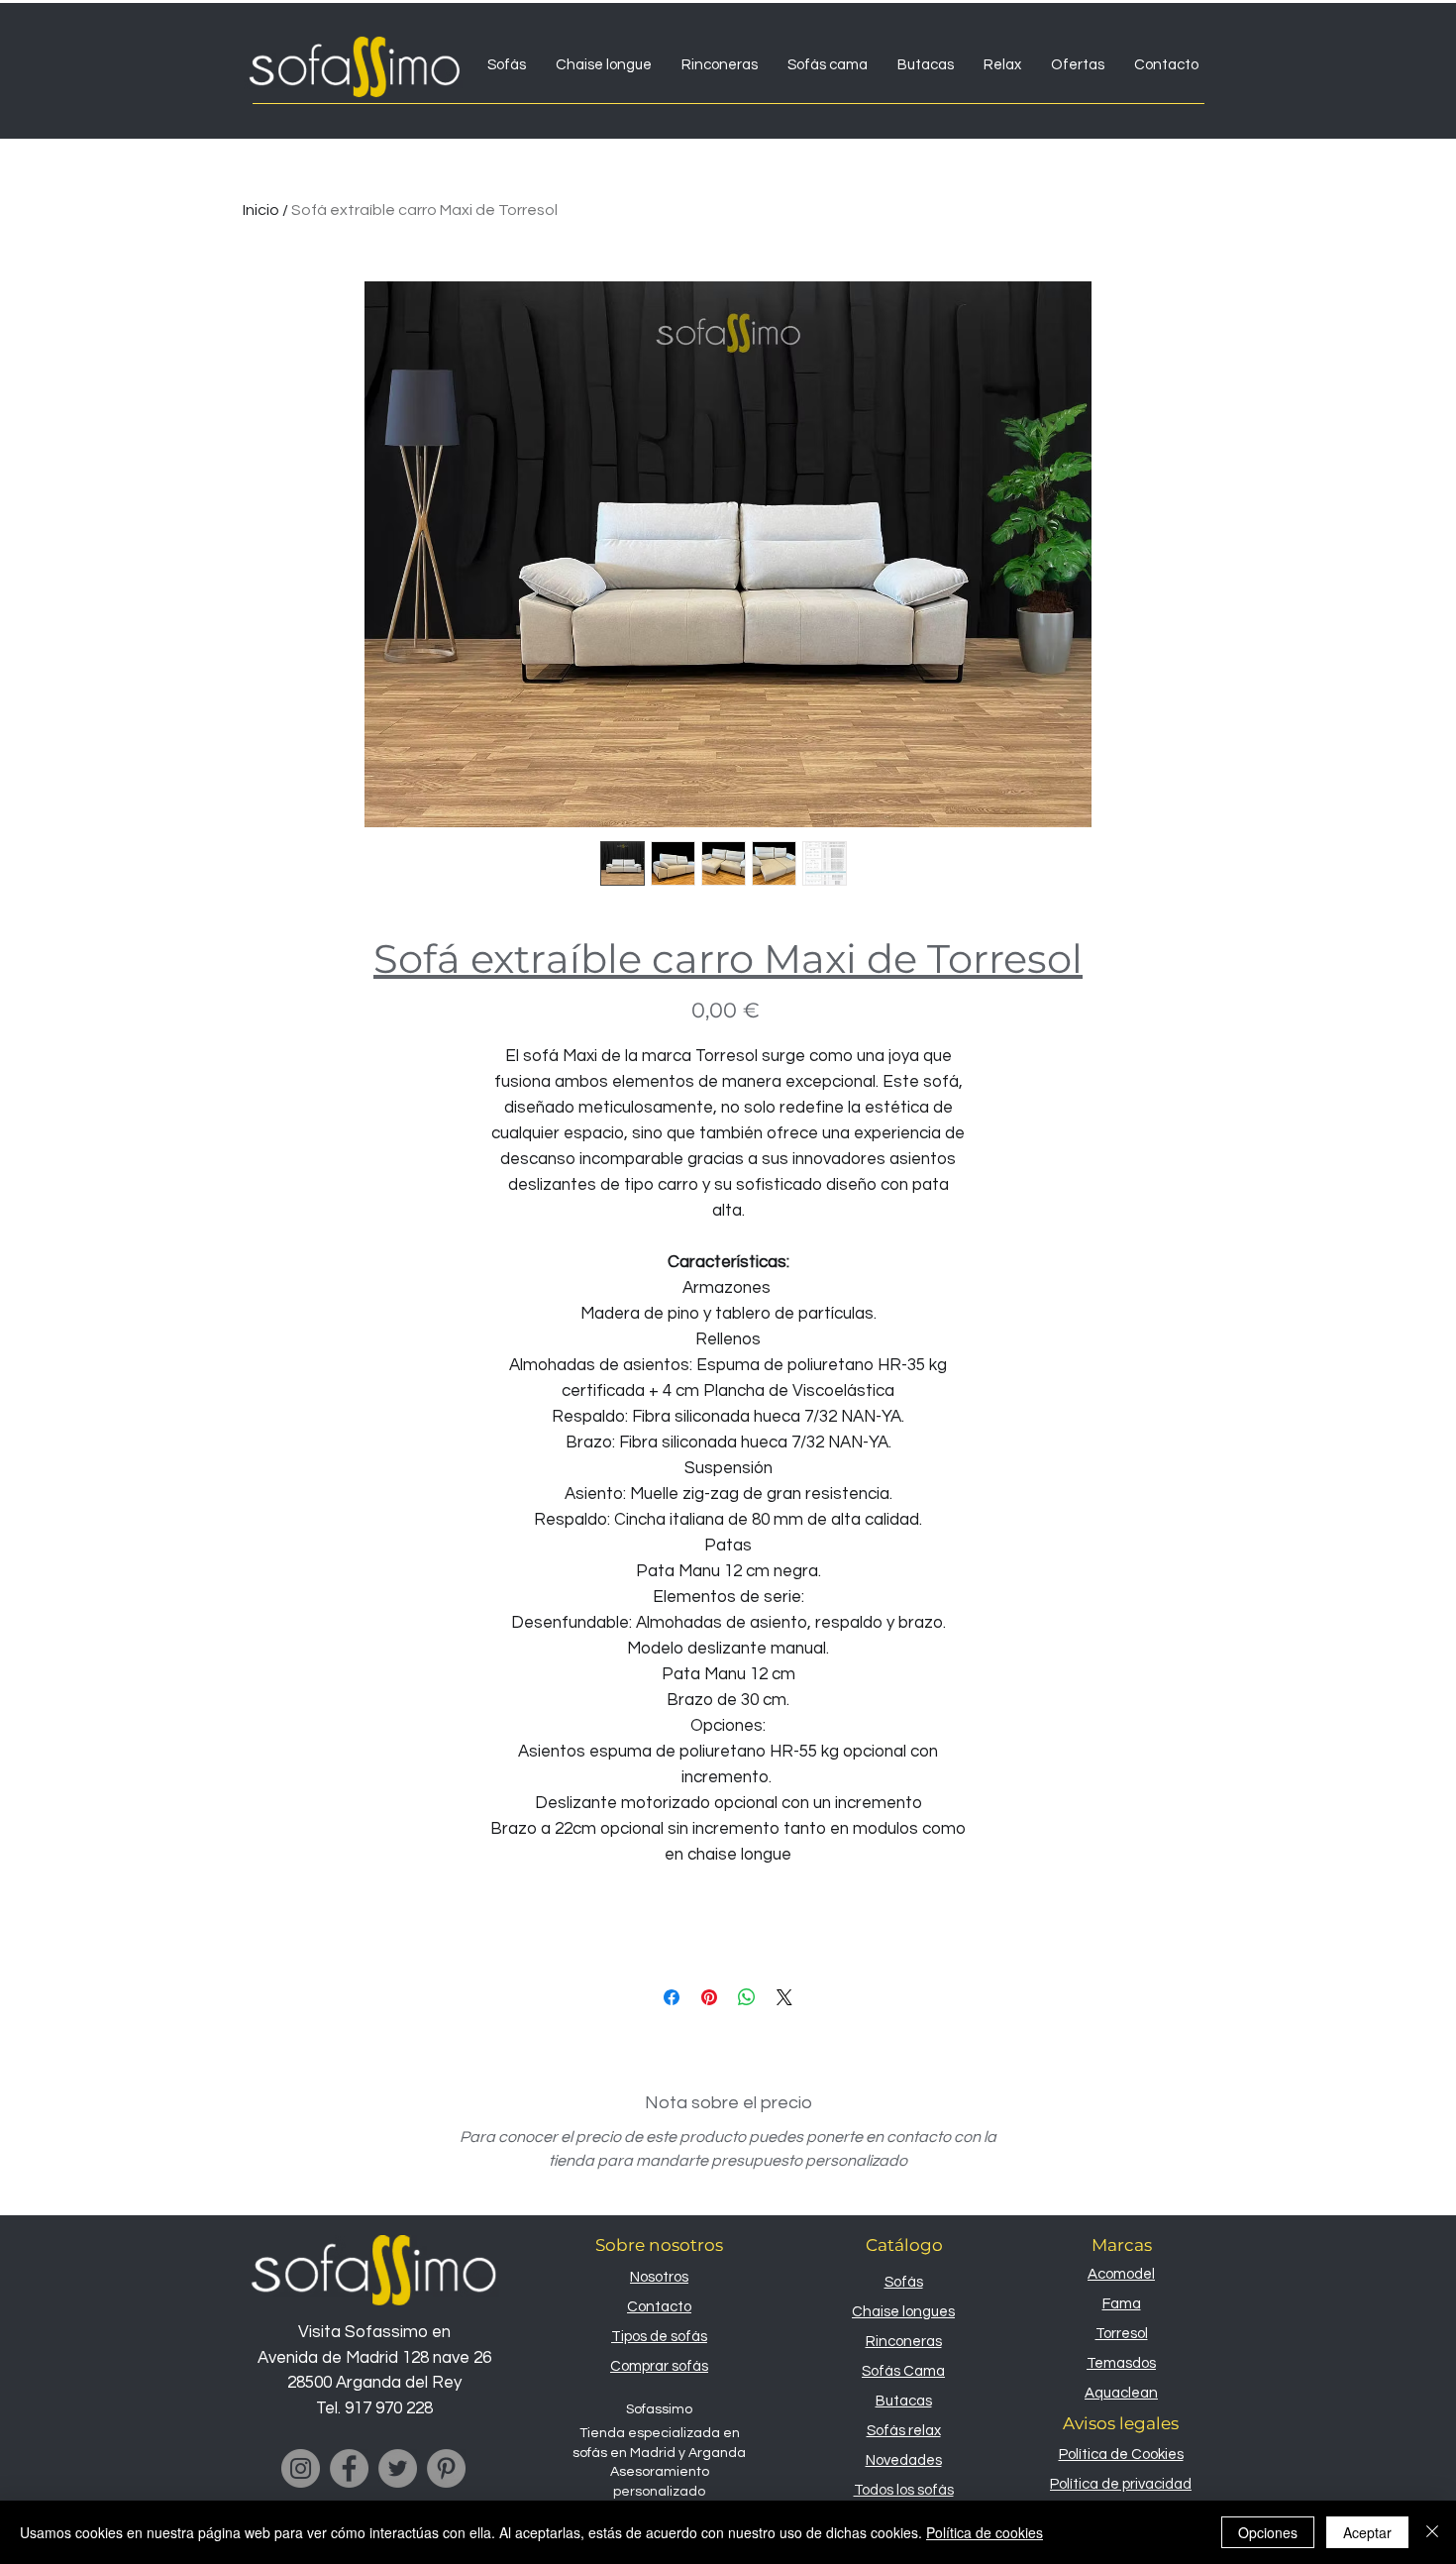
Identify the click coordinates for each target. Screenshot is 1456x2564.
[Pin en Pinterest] (709, 1997)
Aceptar (1367, 2532)
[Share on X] (784, 1997)
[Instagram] (301, 2468)
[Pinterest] (446, 2468)
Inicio (261, 210)
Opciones (1268, 2532)
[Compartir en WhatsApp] (747, 1997)
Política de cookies (985, 2532)
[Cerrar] (1432, 2532)
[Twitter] (398, 2468)
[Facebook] (349, 2468)
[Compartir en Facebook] (672, 1997)
